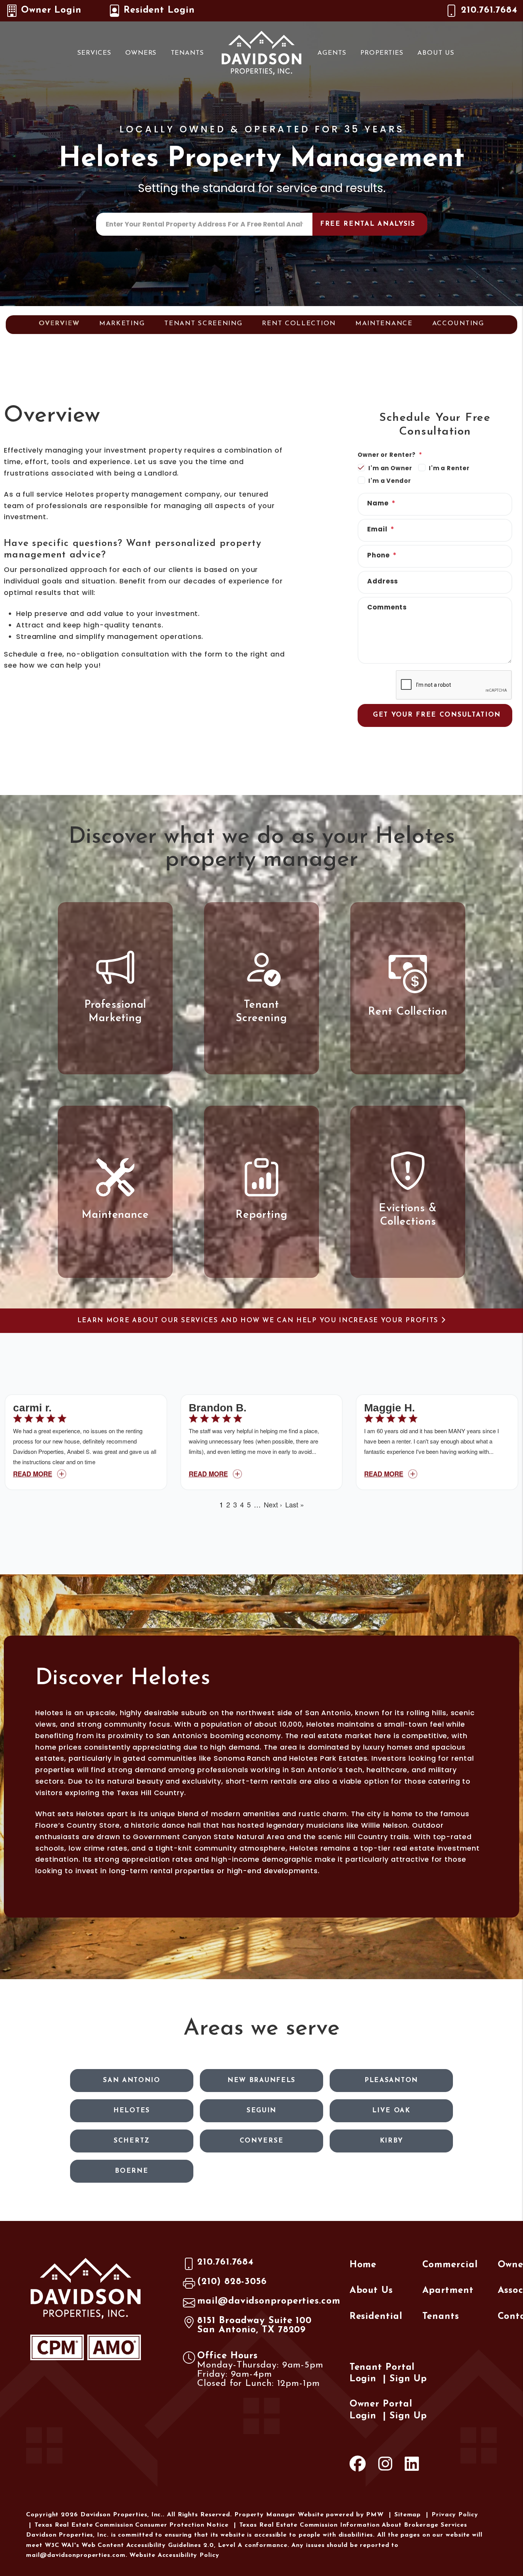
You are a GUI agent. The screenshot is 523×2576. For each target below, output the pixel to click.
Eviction (236, 348)
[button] (358, 2466)
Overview (59, 323)
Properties (382, 53)
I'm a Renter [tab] (449, 468)
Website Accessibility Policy (174, 2555)
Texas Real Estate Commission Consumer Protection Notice (132, 2525)
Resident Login (159, 10)
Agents (332, 53)
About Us (436, 53)
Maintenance (384, 323)
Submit (370, 224)
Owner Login (51, 10)
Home (363, 2265)
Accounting (458, 323)
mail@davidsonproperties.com (269, 2301)
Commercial (450, 2265)
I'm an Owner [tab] (390, 468)
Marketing (122, 323)
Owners (141, 53)
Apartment (448, 2291)
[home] (261, 52)
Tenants (187, 53)
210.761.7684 (489, 10)
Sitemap (408, 2515)
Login (363, 2379)
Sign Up (408, 2379)
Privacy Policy (455, 2515)
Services (94, 53)
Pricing (290, 348)
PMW (375, 2515)
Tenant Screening (203, 323)
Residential (376, 2317)
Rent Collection (299, 323)
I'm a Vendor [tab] (390, 481)
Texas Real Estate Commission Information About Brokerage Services (353, 2525)
